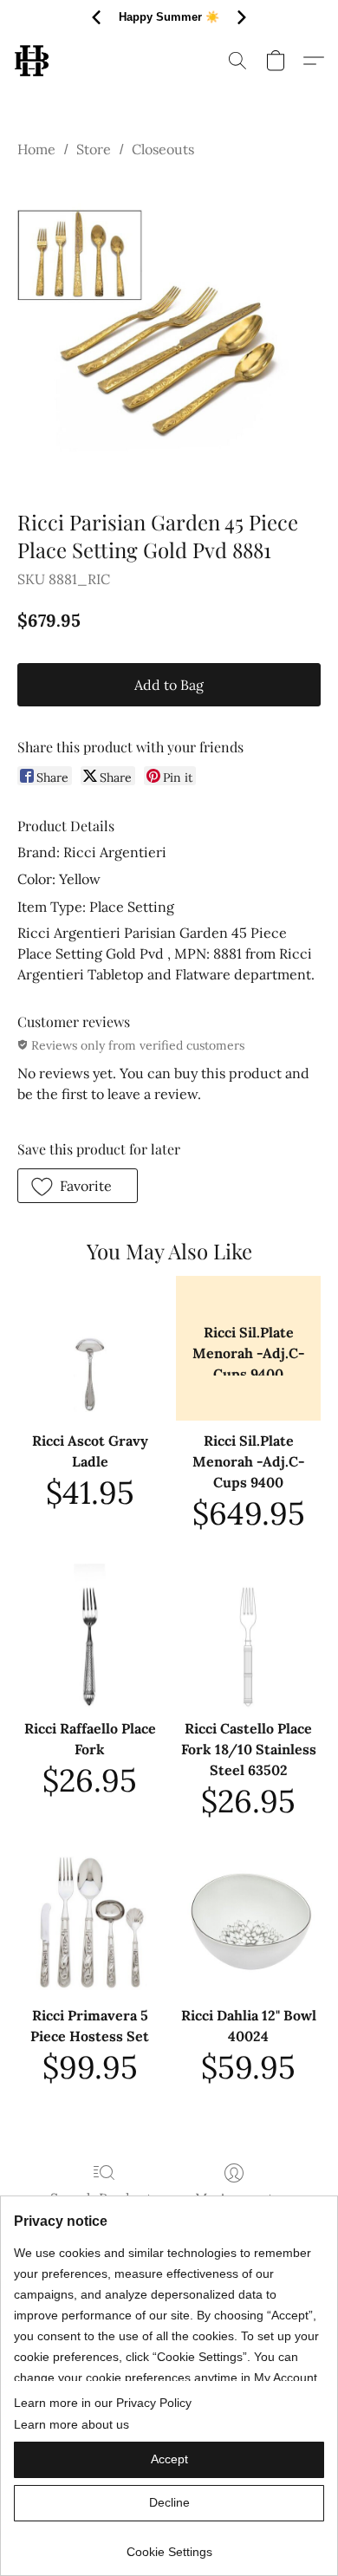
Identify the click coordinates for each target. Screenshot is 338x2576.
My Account (234, 2198)
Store (94, 149)
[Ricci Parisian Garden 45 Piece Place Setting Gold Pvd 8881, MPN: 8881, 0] (169, 330)
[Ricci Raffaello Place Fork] (90, 1636)
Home (36, 149)
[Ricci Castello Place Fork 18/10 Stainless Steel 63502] (248, 1636)
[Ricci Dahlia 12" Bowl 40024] (248, 1923)
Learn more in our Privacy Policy (103, 2403)
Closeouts (163, 149)
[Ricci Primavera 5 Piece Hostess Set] (90, 1923)
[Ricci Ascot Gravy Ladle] (90, 1348)
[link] (169, 2545)
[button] (32, 61)
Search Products (104, 2198)
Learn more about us (71, 2424)
